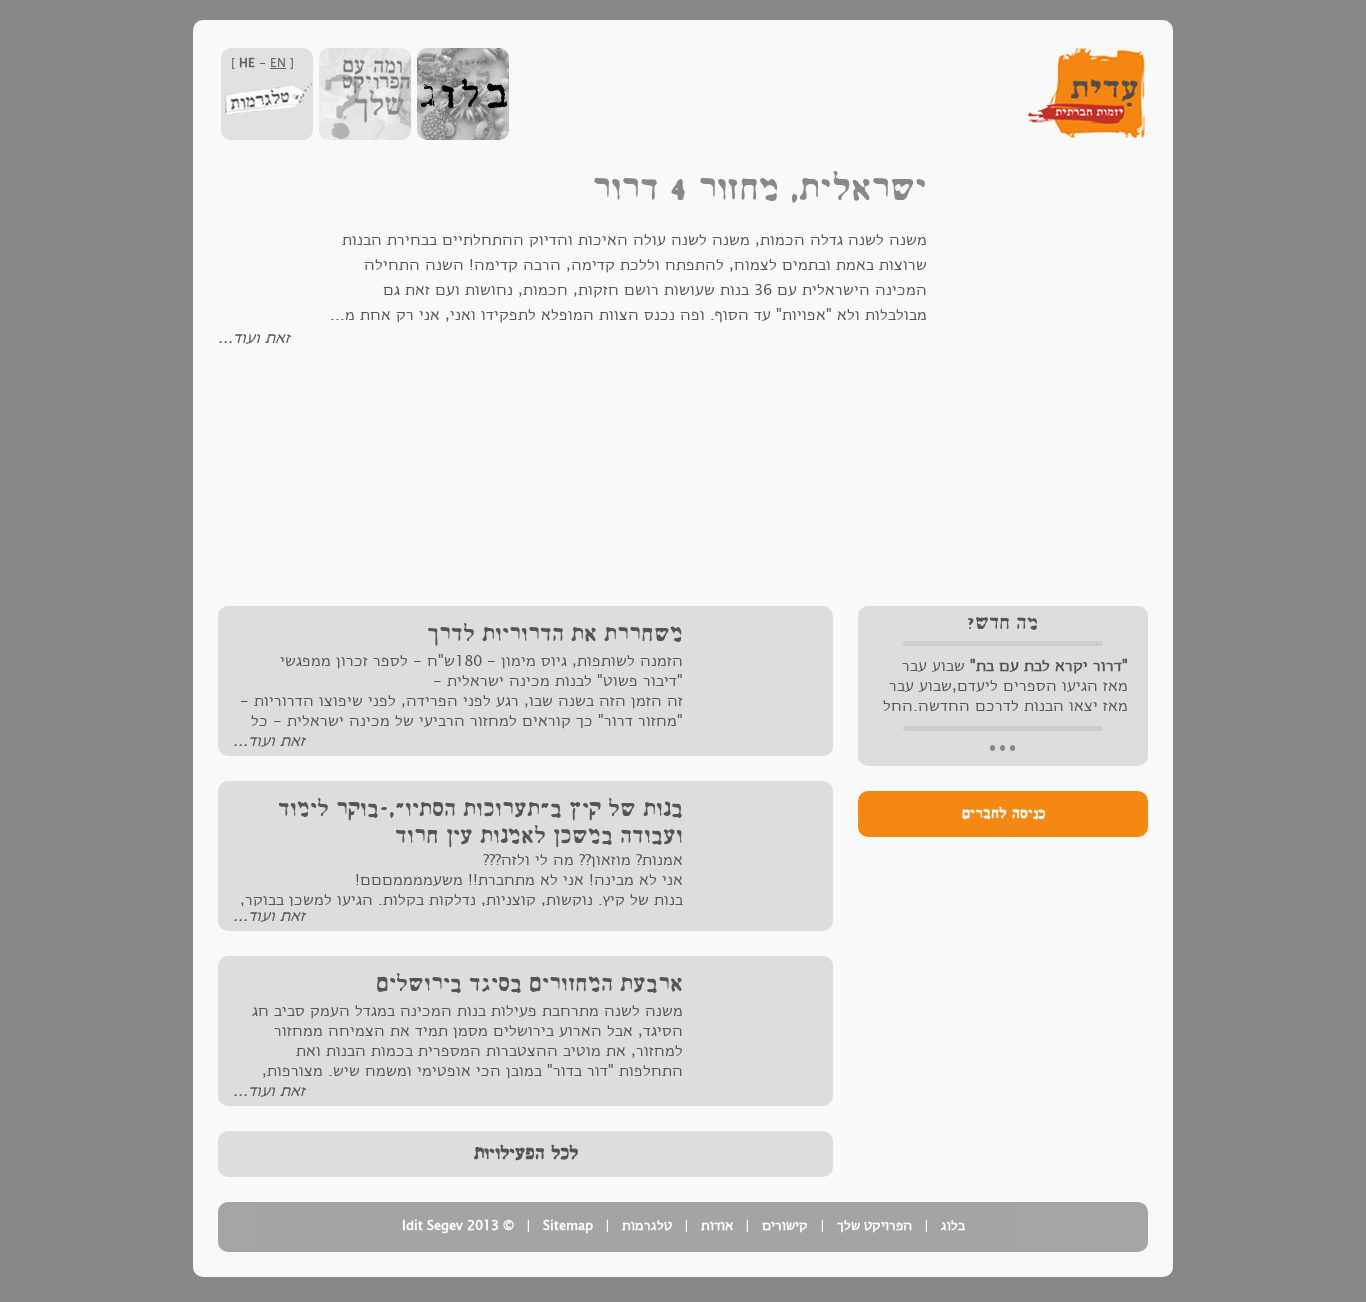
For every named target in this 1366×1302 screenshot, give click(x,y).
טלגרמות (647, 1226)
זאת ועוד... (254, 338)
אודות (717, 1226)
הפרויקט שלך (874, 1226)
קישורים (785, 1226)
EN (278, 63)
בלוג (953, 1226)
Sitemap (568, 1226)
